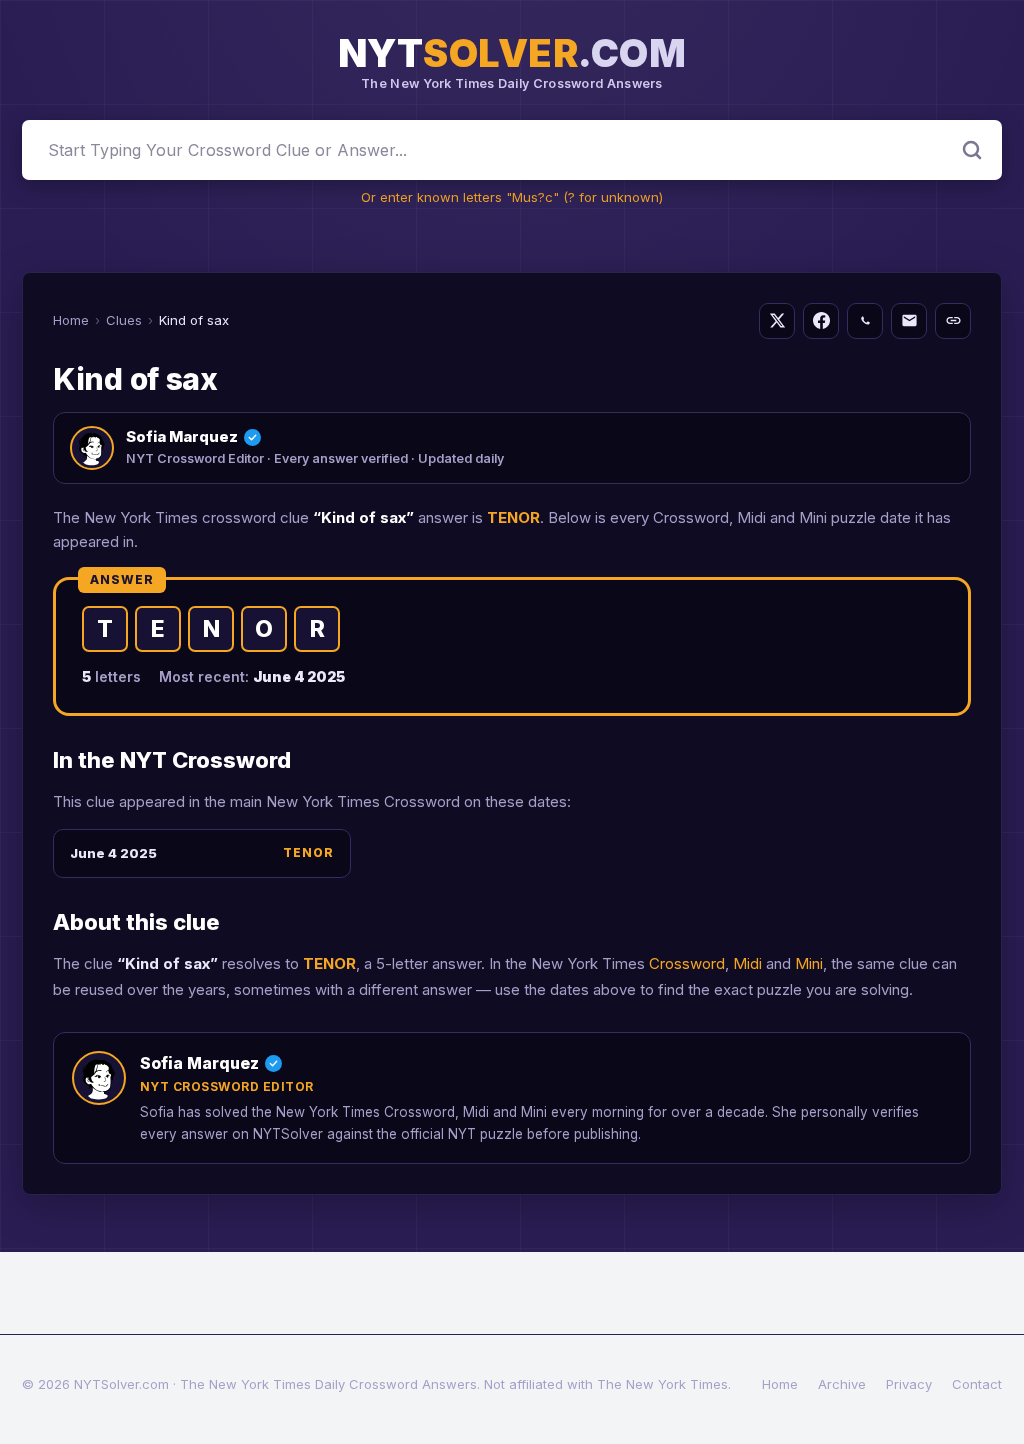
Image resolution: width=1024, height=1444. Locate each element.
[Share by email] (909, 321)
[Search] (972, 150)
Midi (747, 963)
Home (71, 320)
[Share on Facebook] (821, 321)
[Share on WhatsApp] (865, 321)
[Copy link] (953, 321)
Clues (124, 320)
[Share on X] (777, 321)
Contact (977, 1384)
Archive (842, 1384)
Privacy (909, 1384)
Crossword (687, 963)
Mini (809, 963)
